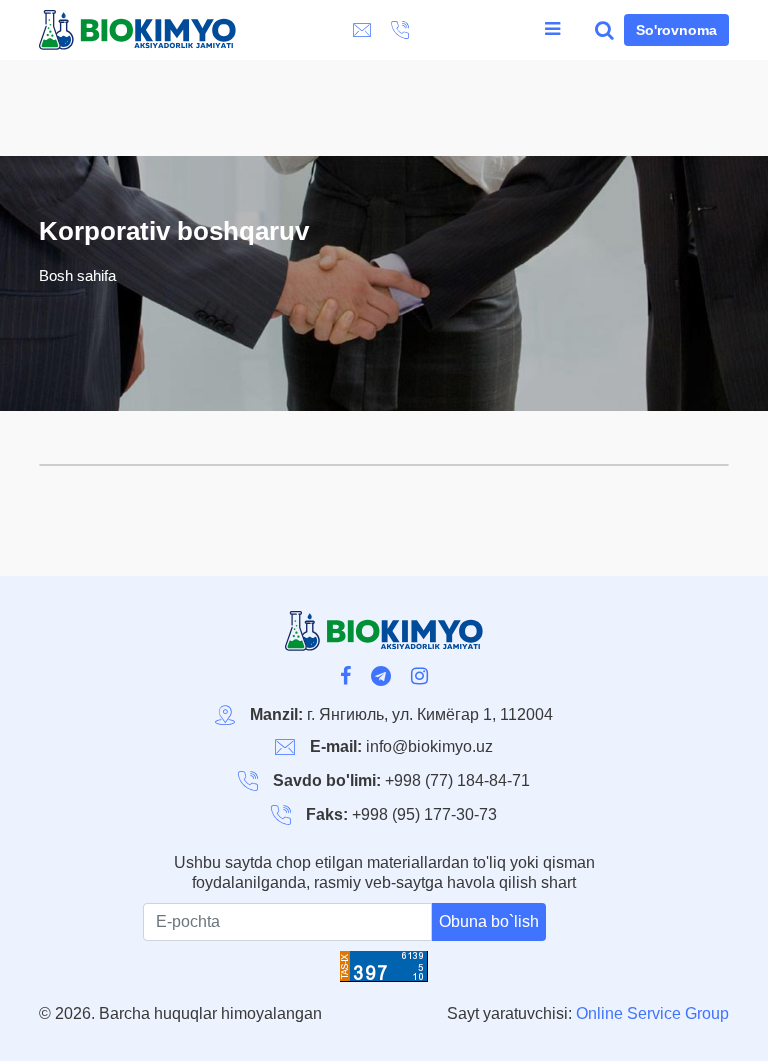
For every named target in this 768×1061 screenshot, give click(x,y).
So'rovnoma (676, 30)
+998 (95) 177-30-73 (424, 814)
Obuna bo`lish (489, 921)
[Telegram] (381, 678)
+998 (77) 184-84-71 (457, 780)
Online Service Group (652, 1013)
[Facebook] (345, 678)
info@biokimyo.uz (429, 746)
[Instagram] (419, 678)
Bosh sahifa (77, 275)
